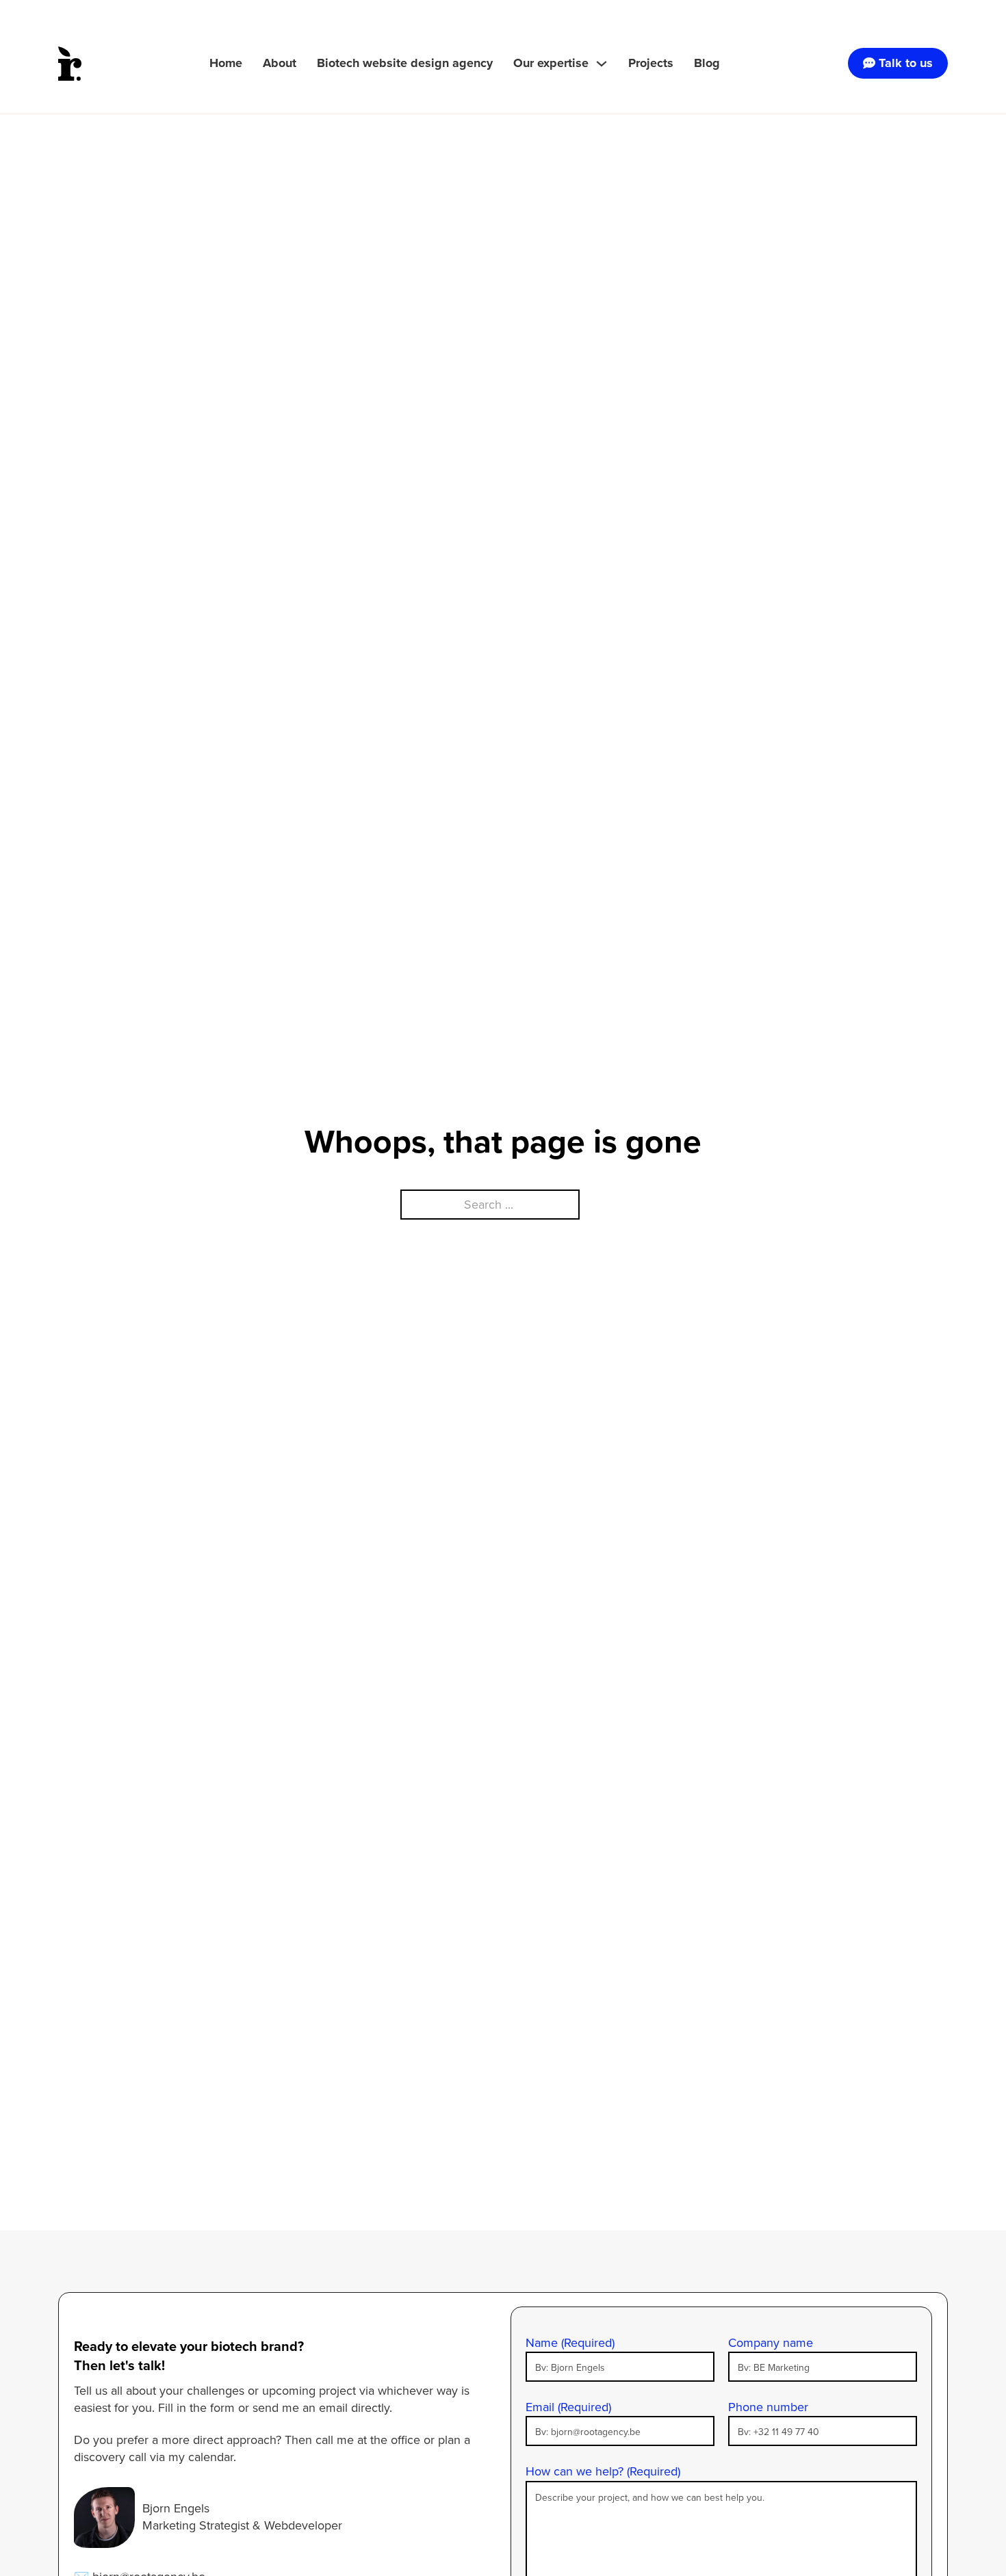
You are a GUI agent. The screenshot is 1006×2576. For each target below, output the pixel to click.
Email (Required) (568, 2407)
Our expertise (551, 63)
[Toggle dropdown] (602, 64)
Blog (707, 63)
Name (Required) (570, 2343)
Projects (651, 63)
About (280, 63)
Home (226, 63)
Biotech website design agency (405, 63)
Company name (771, 2343)
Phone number (768, 2407)
